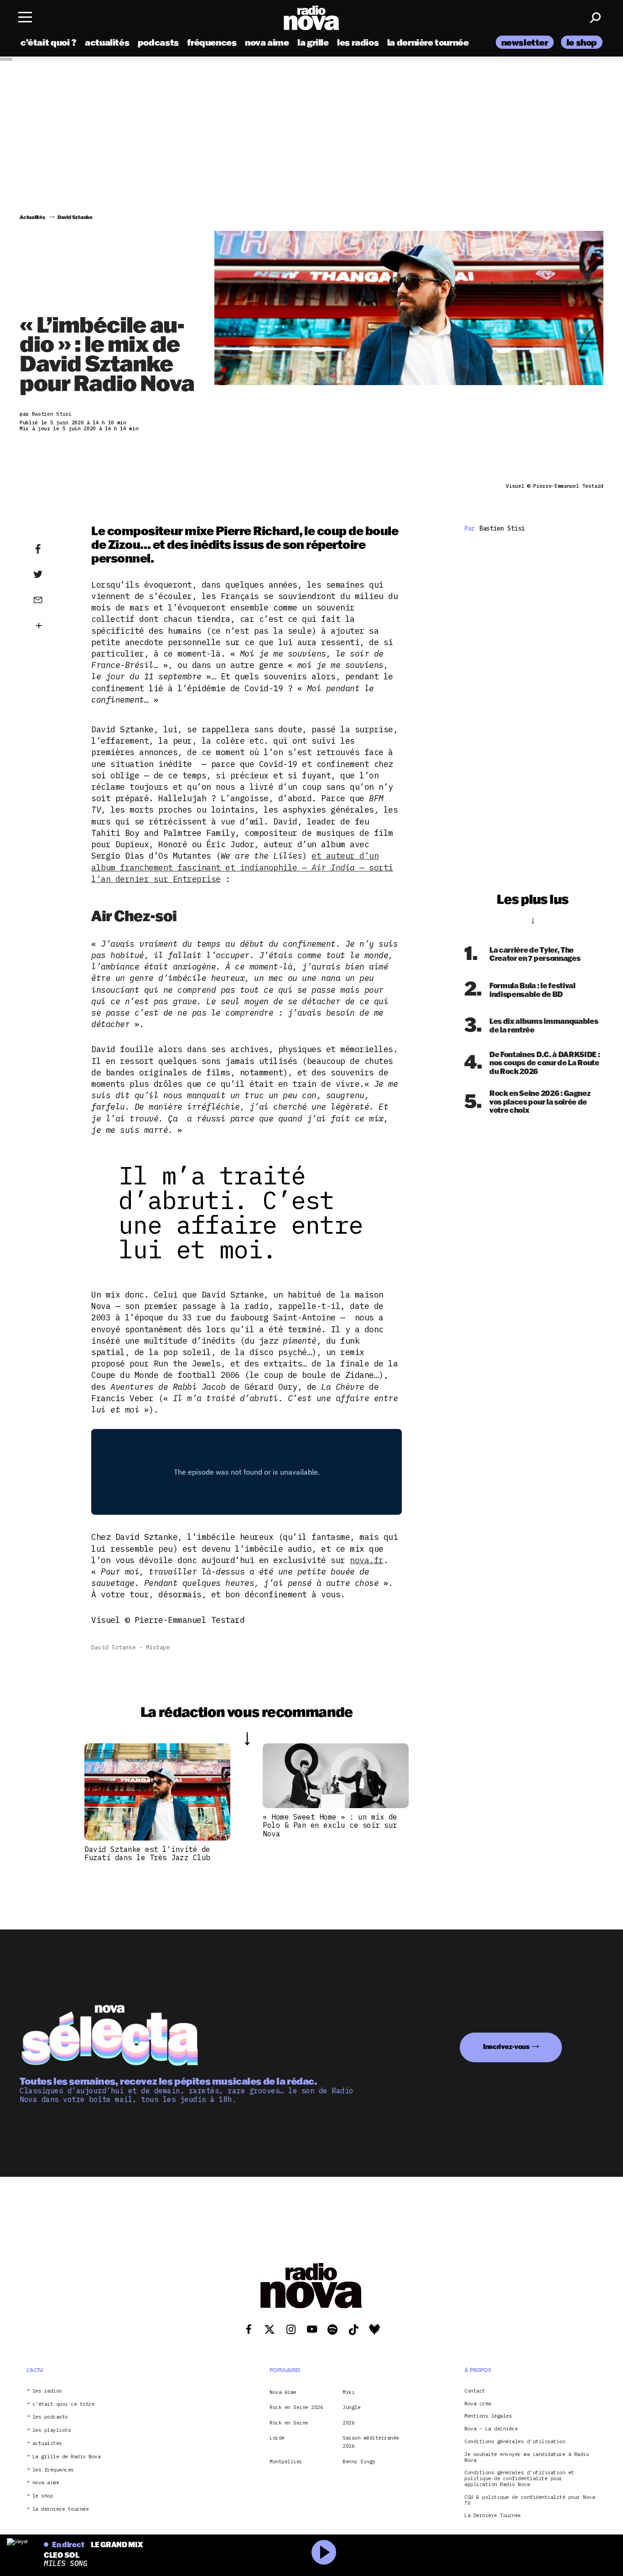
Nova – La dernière (491, 2429)
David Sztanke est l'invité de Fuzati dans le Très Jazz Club (147, 1853)
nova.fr (367, 1560)
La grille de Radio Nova (67, 2457)
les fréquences (53, 2469)
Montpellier (286, 2461)
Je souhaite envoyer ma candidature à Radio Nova (527, 2457)
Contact (475, 2391)
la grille (313, 42)
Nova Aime (283, 2392)
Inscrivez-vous (506, 2047)
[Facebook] (52, 549)
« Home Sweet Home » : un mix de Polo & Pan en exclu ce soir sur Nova (330, 1825)
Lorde (277, 2438)
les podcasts (50, 2417)
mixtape (158, 1647)
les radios (358, 42)
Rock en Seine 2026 (296, 2407)
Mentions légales (488, 2416)
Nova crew (478, 2404)
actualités (107, 42)
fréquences (212, 42)
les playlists (52, 2430)
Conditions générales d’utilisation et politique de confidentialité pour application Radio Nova (519, 2478)
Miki (348, 2392)
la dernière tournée (428, 42)
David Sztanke (114, 1647)
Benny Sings (359, 2461)
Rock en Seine (289, 2423)
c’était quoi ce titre (64, 2404)
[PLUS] (52, 626)
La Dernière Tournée (493, 2516)
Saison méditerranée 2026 (371, 2442)
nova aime (267, 42)
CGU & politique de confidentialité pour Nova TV (530, 2500)
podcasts (158, 42)
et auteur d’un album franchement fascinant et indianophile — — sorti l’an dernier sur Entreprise (242, 867)
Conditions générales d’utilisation (515, 2442)
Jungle (351, 2407)
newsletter (525, 42)
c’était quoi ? (49, 42)
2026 (348, 2423)
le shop (582, 42)
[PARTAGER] (52, 574)
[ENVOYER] (52, 600)
